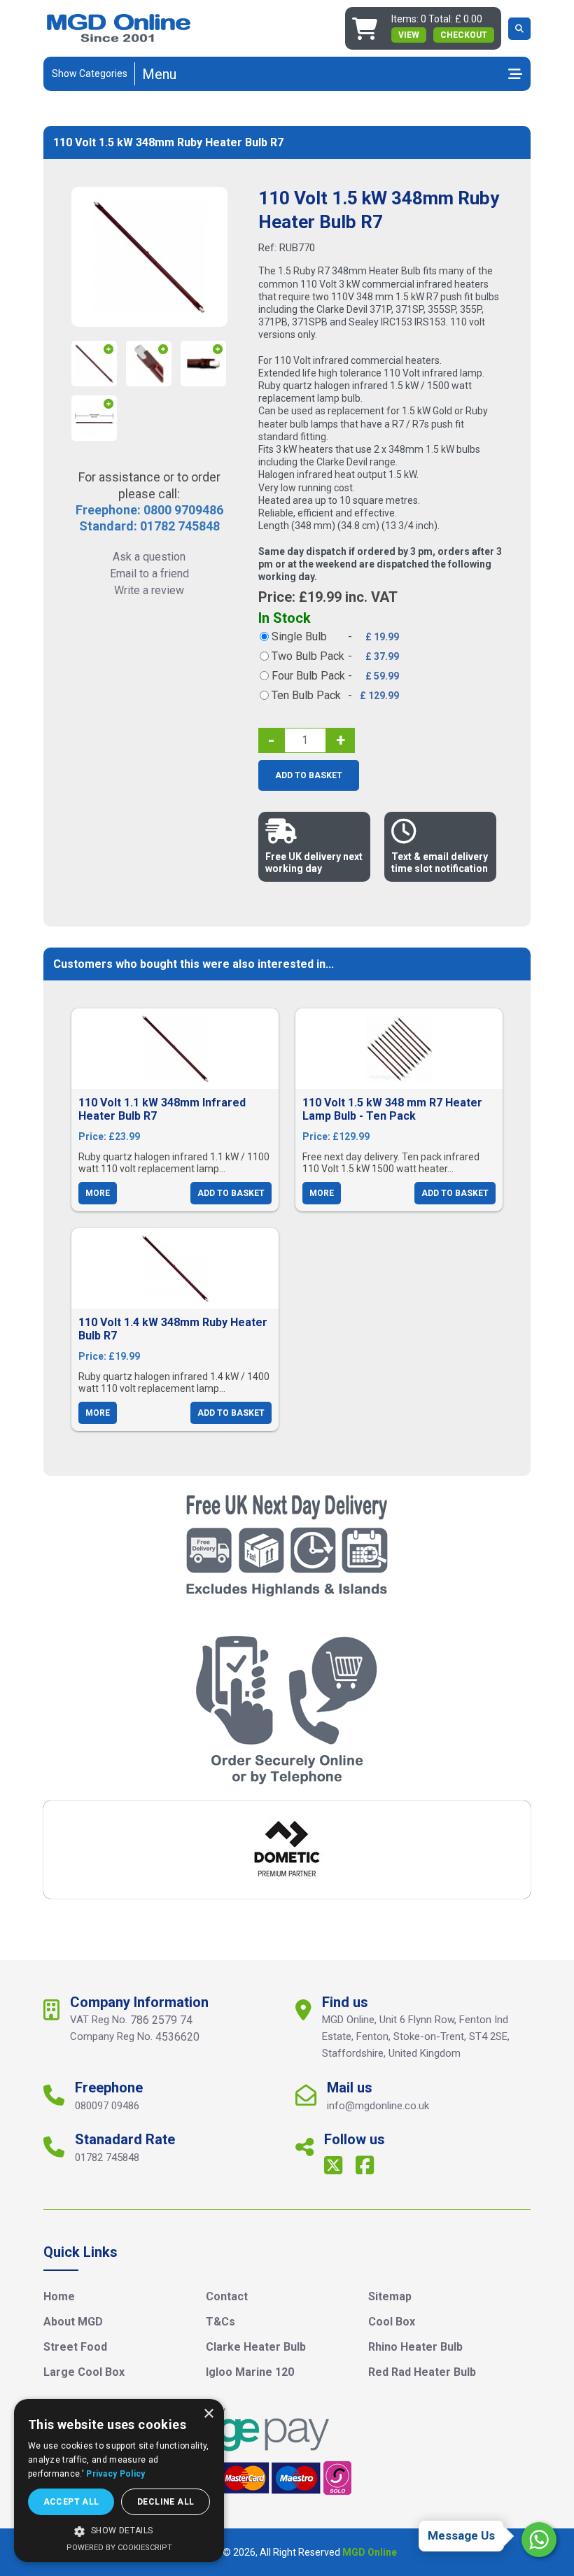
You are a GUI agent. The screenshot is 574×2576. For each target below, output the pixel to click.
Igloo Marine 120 (250, 2372)
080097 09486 (107, 2106)
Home (59, 2296)
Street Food (75, 2347)
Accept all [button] (71, 2502)
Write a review (149, 590)
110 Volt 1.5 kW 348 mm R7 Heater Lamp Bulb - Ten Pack (392, 1109)
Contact (227, 2296)
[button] (119, 2531)
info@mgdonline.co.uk (378, 2106)
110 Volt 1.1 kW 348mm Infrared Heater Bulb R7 (162, 1109)
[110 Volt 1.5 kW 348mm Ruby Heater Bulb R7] (149, 257)
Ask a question (149, 557)
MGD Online (370, 2552)
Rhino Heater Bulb (415, 2347)
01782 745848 (107, 2158)
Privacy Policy (115, 2474)
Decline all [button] (166, 2502)
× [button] (208, 2414)
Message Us (461, 2535)
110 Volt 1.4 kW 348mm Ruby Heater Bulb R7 (173, 1329)
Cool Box (392, 2322)
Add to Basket (309, 775)
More (98, 1193)
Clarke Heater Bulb (256, 2347)
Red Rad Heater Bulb (422, 2372)
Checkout (464, 35)
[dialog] (119, 2480)
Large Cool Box (84, 2372)
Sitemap (390, 2296)
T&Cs (220, 2322)
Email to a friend (149, 573)
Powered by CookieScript (119, 2548)
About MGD (73, 2322)
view (409, 35)
